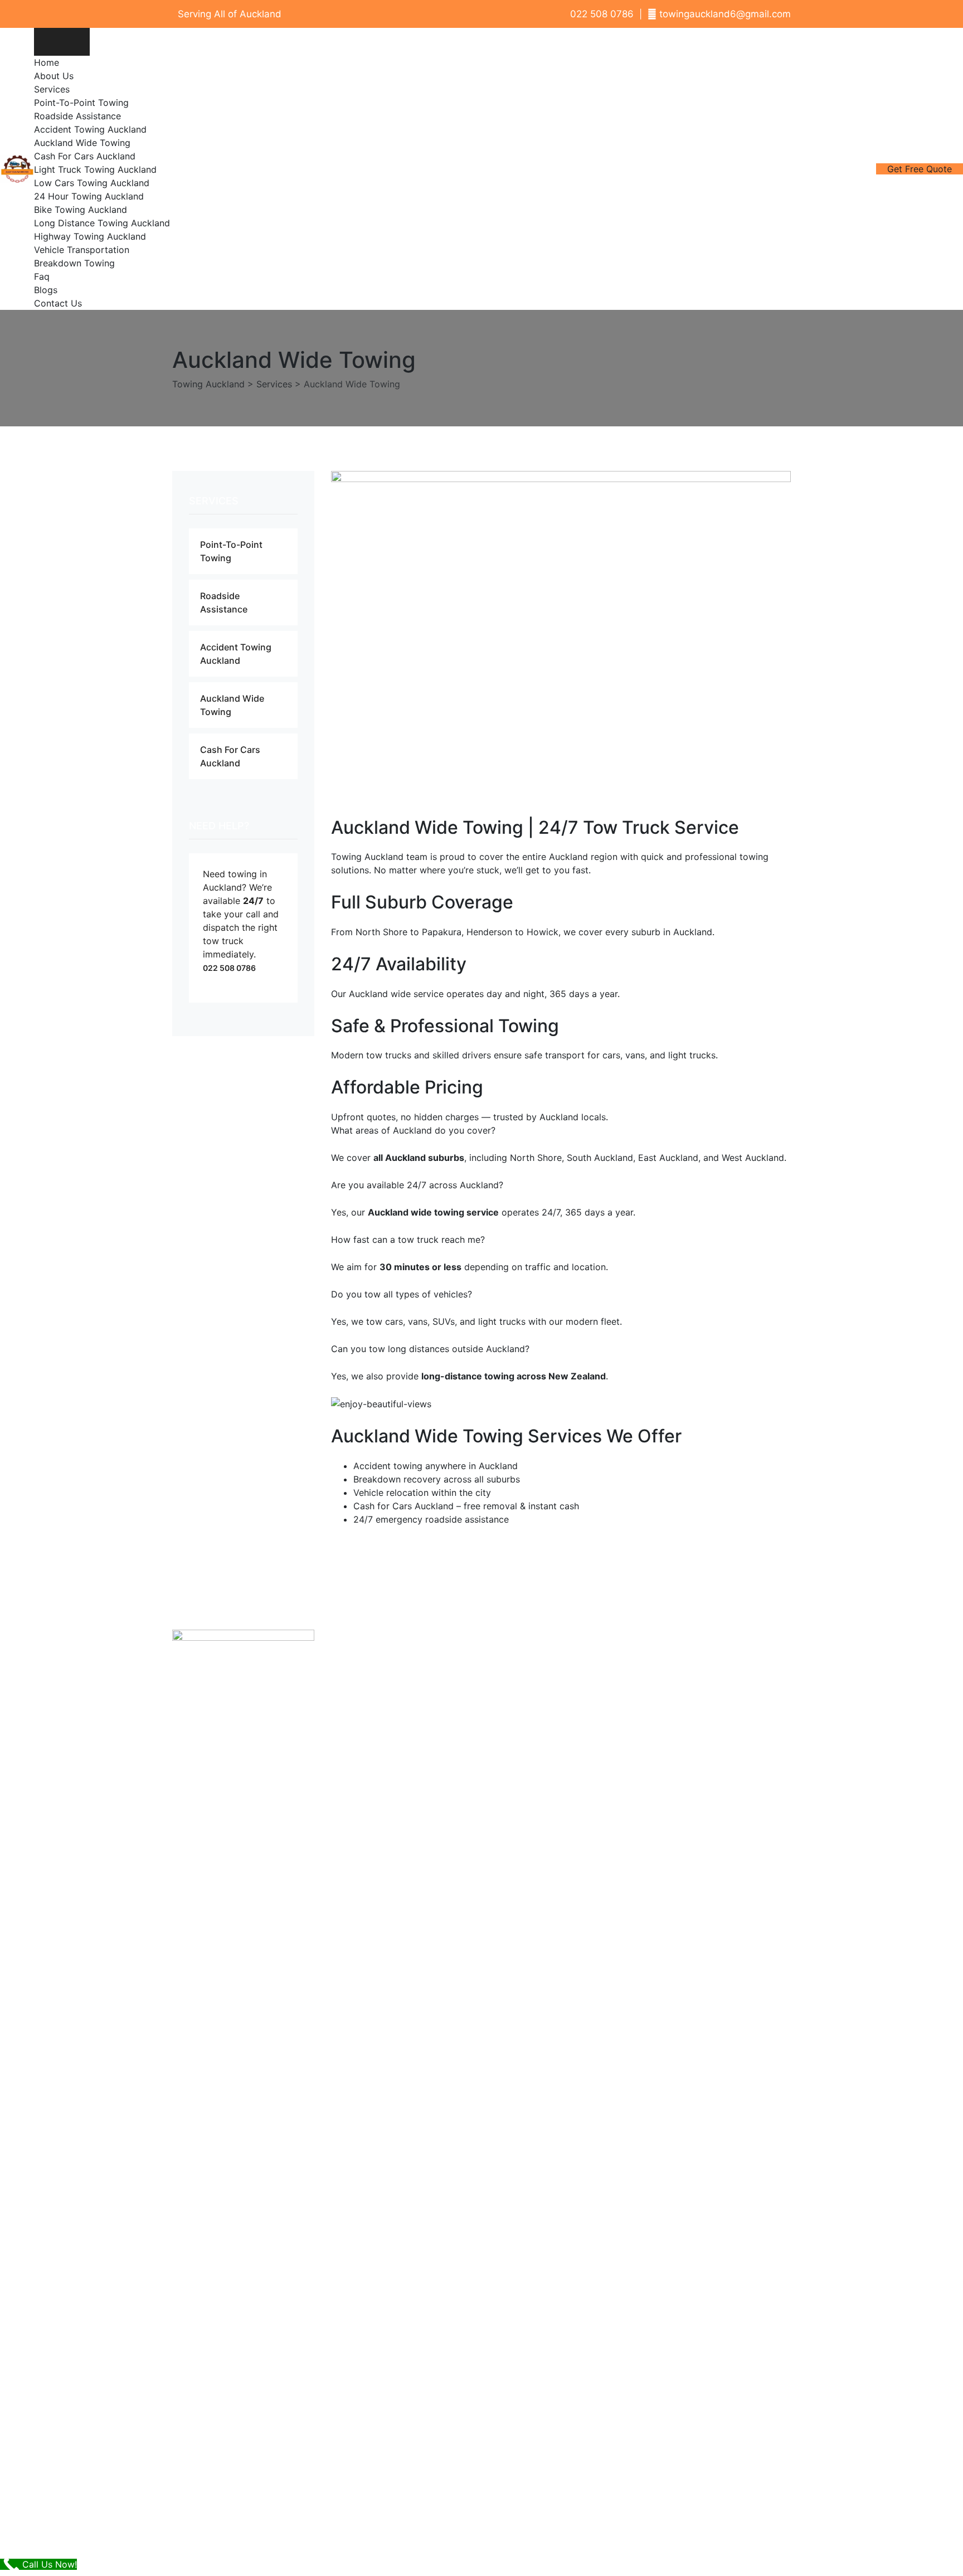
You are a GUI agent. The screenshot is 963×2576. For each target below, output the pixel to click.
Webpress (633, 2531)
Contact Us (58, 303)
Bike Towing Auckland (81, 210)
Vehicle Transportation (82, 250)
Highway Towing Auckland (90, 236)
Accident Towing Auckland (90, 129)
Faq (42, 276)
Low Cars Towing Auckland (92, 183)
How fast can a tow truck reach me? (408, 1240)
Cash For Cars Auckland (85, 156)
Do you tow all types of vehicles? (402, 1294)
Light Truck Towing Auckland (95, 169)
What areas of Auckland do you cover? (413, 1130)
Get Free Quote (920, 169)
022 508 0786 (229, 968)
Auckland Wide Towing (82, 143)
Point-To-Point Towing (81, 103)
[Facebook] (655, 1671)
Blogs (46, 290)
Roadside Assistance (77, 116)
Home (47, 62)
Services (52, 89)
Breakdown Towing (74, 263)
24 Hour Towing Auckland (89, 196)
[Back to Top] (939, 2558)
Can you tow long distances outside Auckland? (430, 1349)
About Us (54, 76)
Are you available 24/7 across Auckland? (417, 1185)
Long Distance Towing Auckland (102, 223)
